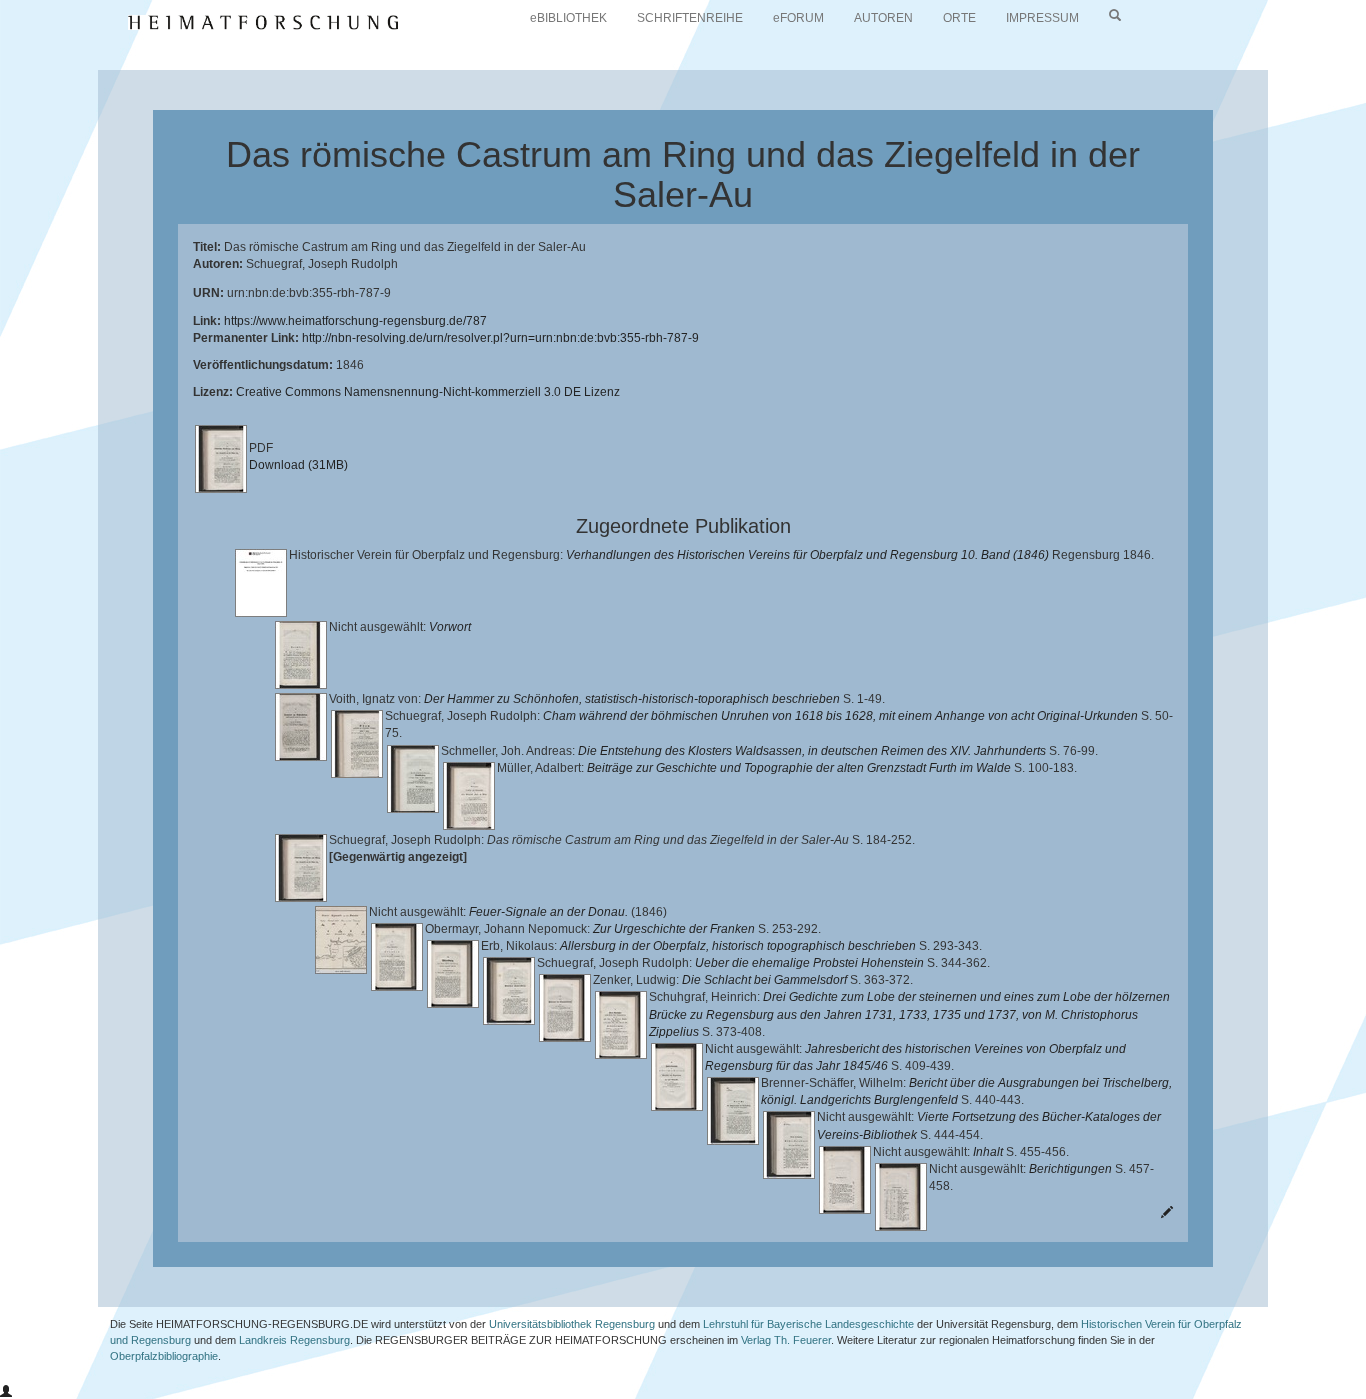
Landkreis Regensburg (294, 1340)
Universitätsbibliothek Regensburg (572, 1324)
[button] (6, 1392)
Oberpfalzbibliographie (164, 1356)
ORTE (959, 18)
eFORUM (798, 18)
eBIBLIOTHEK (568, 18)
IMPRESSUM (1042, 18)
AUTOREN (883, 18)
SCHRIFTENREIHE (690, 18)
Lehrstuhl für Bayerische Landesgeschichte (808, 1324)
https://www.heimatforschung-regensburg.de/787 (355, 321)
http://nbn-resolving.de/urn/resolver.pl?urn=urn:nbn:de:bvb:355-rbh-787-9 (500, 338)
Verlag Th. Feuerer (786, 1340)
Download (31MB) (298, 465)
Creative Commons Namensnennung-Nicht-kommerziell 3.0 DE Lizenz (428, 392)
